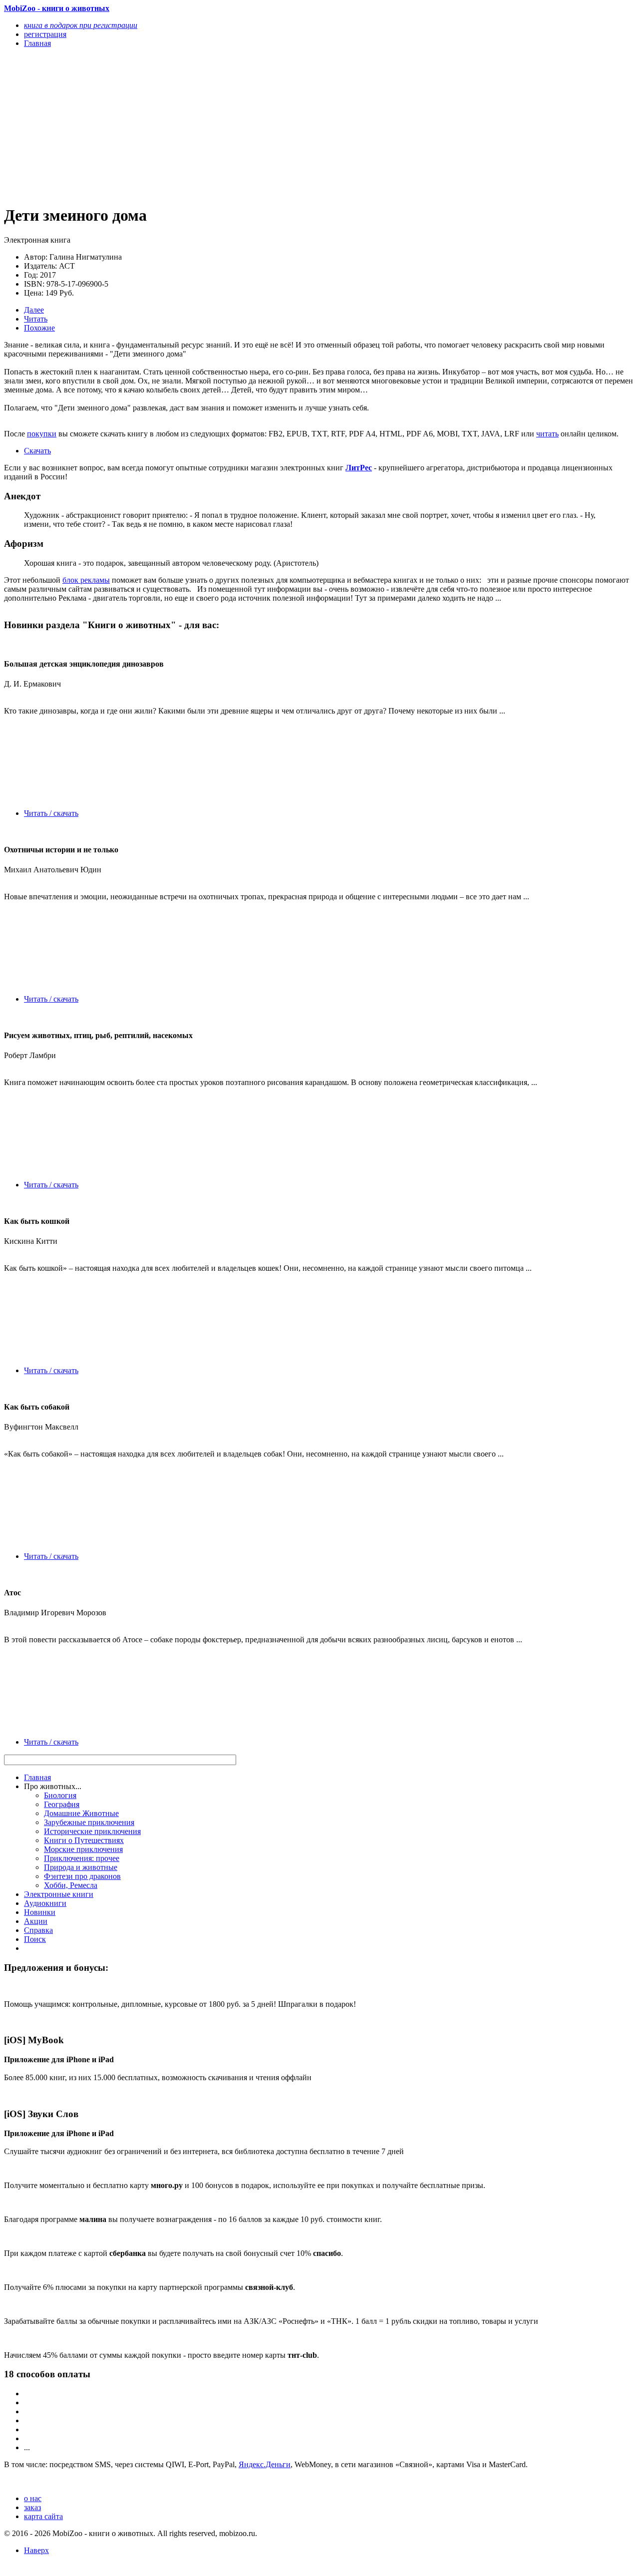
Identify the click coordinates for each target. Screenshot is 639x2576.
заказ (32, 2507)
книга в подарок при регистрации (81, 25)
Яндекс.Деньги (265, 2464)
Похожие (39, 328)
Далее (34, 310)
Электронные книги (59, 1894)
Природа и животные (81, 1867)
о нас (33, 2498)
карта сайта (43, 2516)
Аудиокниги (45, 1903)
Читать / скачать (51, 813)
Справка (38, 1930)
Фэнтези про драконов (82, 1876)
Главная (37, 1777)
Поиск (35, 1939)
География (62, 1804)
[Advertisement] (225, 126)
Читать (36, 319)
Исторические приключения (92, 1831)
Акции (36, 1921)
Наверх (36, 2550)
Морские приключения (83, 1849)
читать (547, 434)
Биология (60, 1795)
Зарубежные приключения (89, 1822)
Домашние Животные (81, 1813)
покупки (42, 434)
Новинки (40, 1912)
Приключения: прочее (82, 1858)
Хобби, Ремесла (71, 1885)
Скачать (37, 451)
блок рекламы (86, 580)
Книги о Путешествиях (84, 1840)
